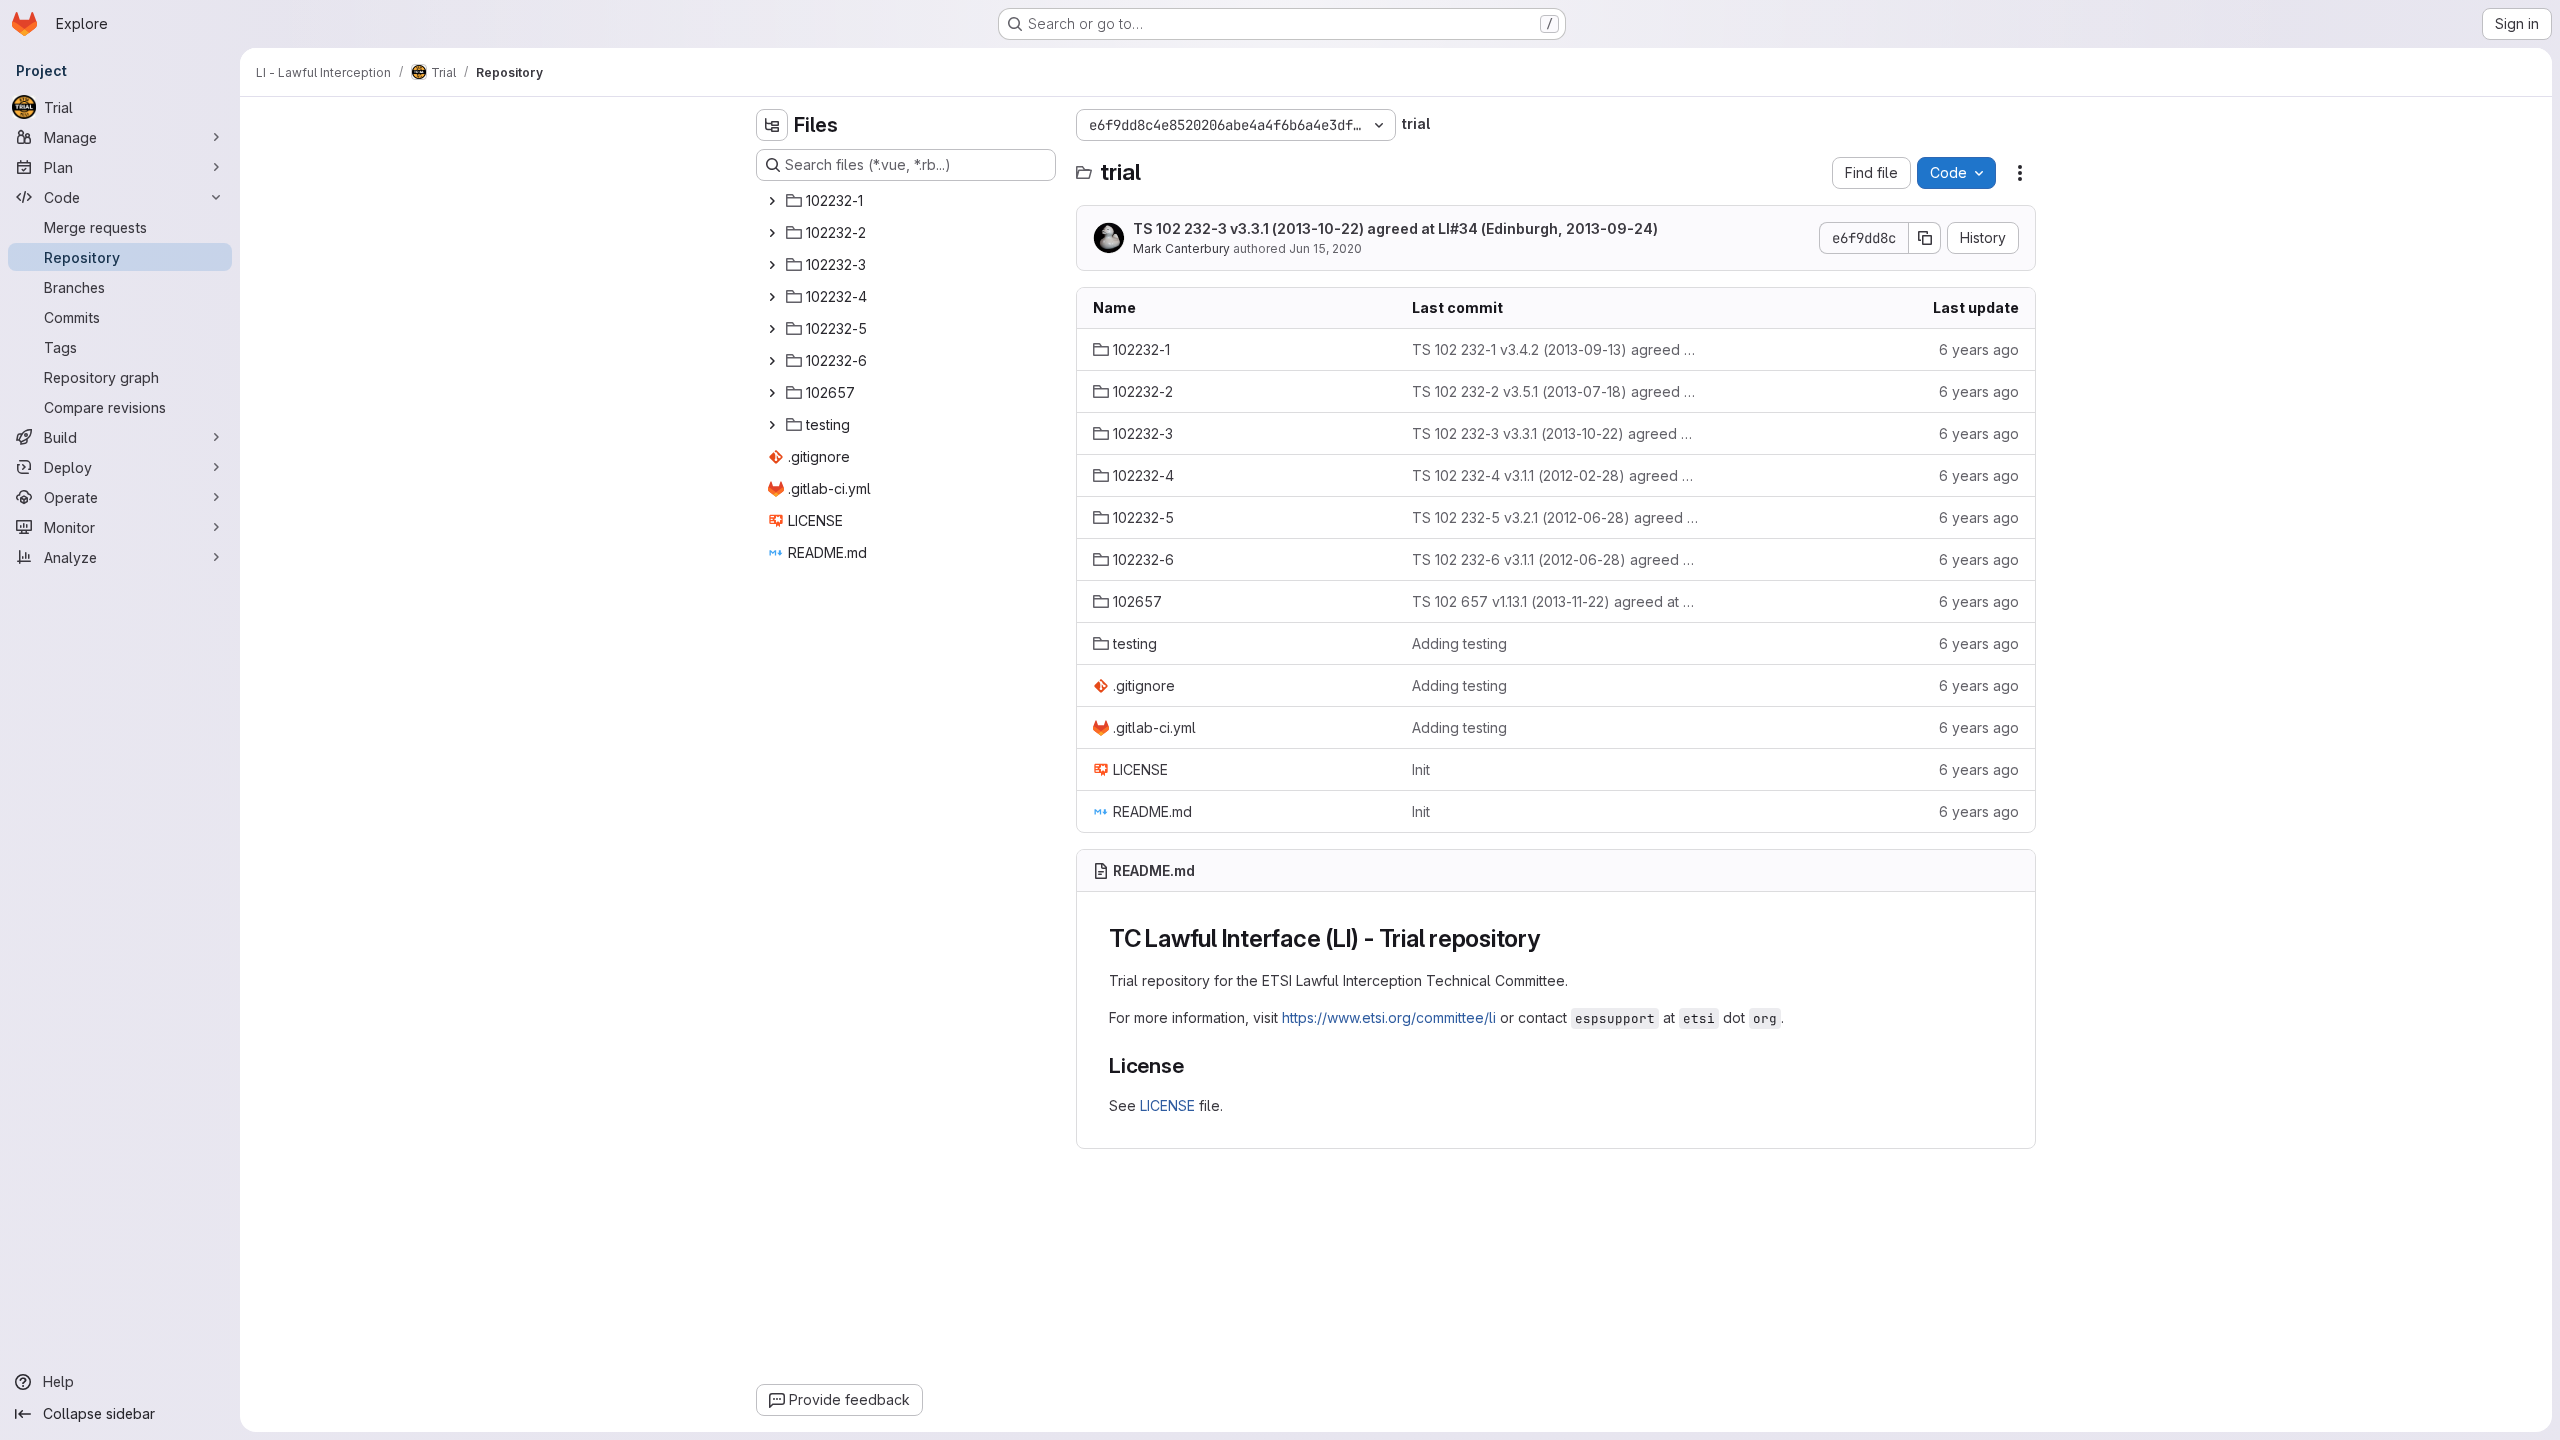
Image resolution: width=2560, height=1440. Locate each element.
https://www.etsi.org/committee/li (1389, 1017)
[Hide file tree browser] (772, 125)
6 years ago (1979, 349)
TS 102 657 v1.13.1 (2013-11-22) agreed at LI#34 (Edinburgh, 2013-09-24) (1555, 601)
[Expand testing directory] (772, 425)
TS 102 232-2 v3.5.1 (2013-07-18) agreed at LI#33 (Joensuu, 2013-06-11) (1555, 391)
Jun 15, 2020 (1325, 248)
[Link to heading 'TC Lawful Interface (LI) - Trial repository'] (1553, 938)
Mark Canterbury (1181, 248)
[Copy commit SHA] (1925, 238)
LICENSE (1167, 1105)
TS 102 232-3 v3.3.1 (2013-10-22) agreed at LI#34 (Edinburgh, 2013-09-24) (1395, 228)
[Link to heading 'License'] (1195, 1065)
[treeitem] (908, 201)
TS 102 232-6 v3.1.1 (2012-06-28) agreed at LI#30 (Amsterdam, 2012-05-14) (1555, 559)
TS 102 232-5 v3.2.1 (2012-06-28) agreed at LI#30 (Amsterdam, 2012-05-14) (1555, 517)
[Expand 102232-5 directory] (772, 329)
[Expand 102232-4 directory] (772, 297)
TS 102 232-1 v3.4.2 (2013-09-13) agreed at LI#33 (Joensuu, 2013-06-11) (1555, 349)
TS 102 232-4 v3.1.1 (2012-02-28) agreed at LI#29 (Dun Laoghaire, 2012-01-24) (1555, 475)
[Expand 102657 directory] (772, 393)
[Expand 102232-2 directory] (772, 233)
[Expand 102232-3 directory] (772, 265)
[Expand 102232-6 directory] (772, 361)
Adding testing (1459, 643)
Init (1421, 769)
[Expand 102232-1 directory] (772, 201)
